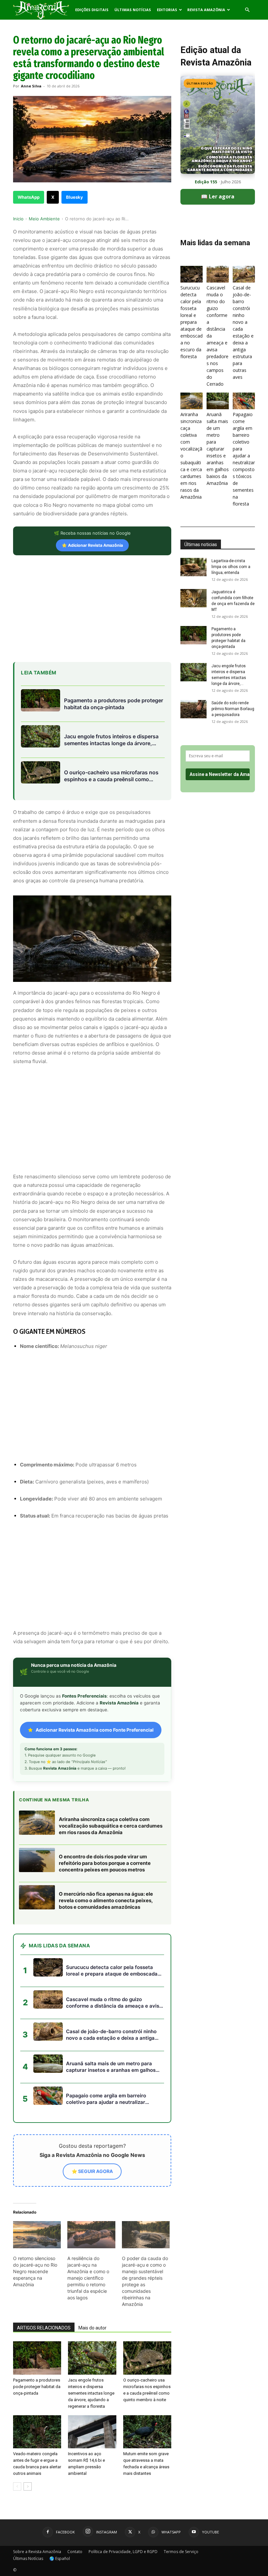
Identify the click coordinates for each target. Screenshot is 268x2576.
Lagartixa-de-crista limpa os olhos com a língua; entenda (231, 567)
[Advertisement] (92, 608)
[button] (247, 10)
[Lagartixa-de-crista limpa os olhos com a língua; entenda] (193, 567)
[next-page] (28, 2486)
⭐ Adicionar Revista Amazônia (92, 545)
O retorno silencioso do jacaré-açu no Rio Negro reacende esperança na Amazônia (35, 2271)
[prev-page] (17, 2486)
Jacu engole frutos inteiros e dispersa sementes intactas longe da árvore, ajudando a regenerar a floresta (91, 2393)
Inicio (18, 219)
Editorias (167, 10)
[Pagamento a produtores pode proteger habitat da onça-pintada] (37, 2358)
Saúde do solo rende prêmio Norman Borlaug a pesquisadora (233, 709)
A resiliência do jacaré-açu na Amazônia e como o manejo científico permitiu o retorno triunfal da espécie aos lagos (88, 2278)
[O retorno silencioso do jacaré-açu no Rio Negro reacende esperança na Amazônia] (37, 2235)
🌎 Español (60, 2558)
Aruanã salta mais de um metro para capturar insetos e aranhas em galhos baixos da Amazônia (218, 449)
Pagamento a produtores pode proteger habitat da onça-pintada (37, 2387)
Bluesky (75, 197)
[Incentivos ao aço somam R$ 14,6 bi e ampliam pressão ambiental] (92, 2432)
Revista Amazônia (206, 10)
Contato (75, 2552)
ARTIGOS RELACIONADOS (44, 2328)
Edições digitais (92, 10)
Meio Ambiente (44, 219)
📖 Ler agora (218, 196)
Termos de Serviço (181, 2552)
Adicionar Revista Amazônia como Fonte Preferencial (95, 1730)
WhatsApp (29, 197)
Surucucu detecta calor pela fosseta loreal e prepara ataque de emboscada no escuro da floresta (192, 322)
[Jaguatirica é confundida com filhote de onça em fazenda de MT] (193, 598)
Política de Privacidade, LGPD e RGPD (123, 2552)
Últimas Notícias (133, 10)
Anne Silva (31, 86)
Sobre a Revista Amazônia (37, 2552)
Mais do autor (92, 2328)
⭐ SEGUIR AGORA (92, 2171)
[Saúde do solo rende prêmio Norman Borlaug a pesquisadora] (193, 709)
